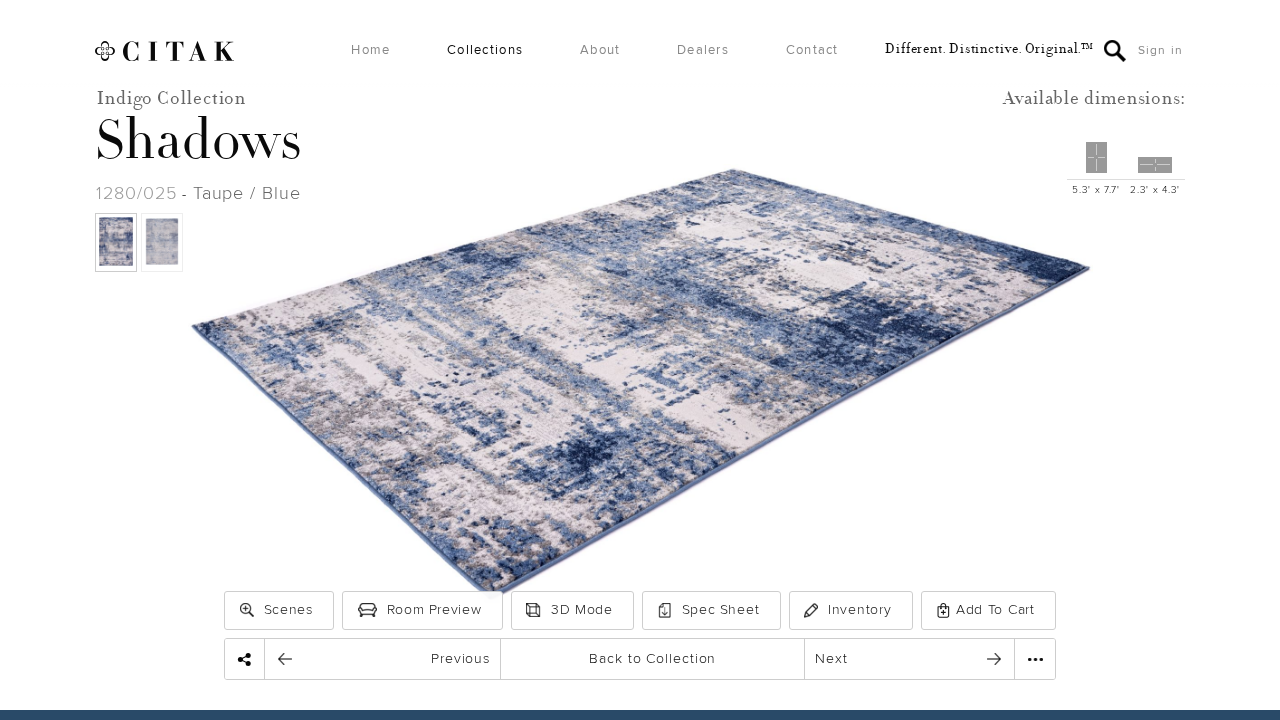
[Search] (1115, 51)
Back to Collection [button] (652, 658)
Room (434, 609)
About (600, 50)
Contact (812, 50)
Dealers (703, 50)
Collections (485, 50)
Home (370, 50)
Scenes (288, 609)
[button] (247, 610)
